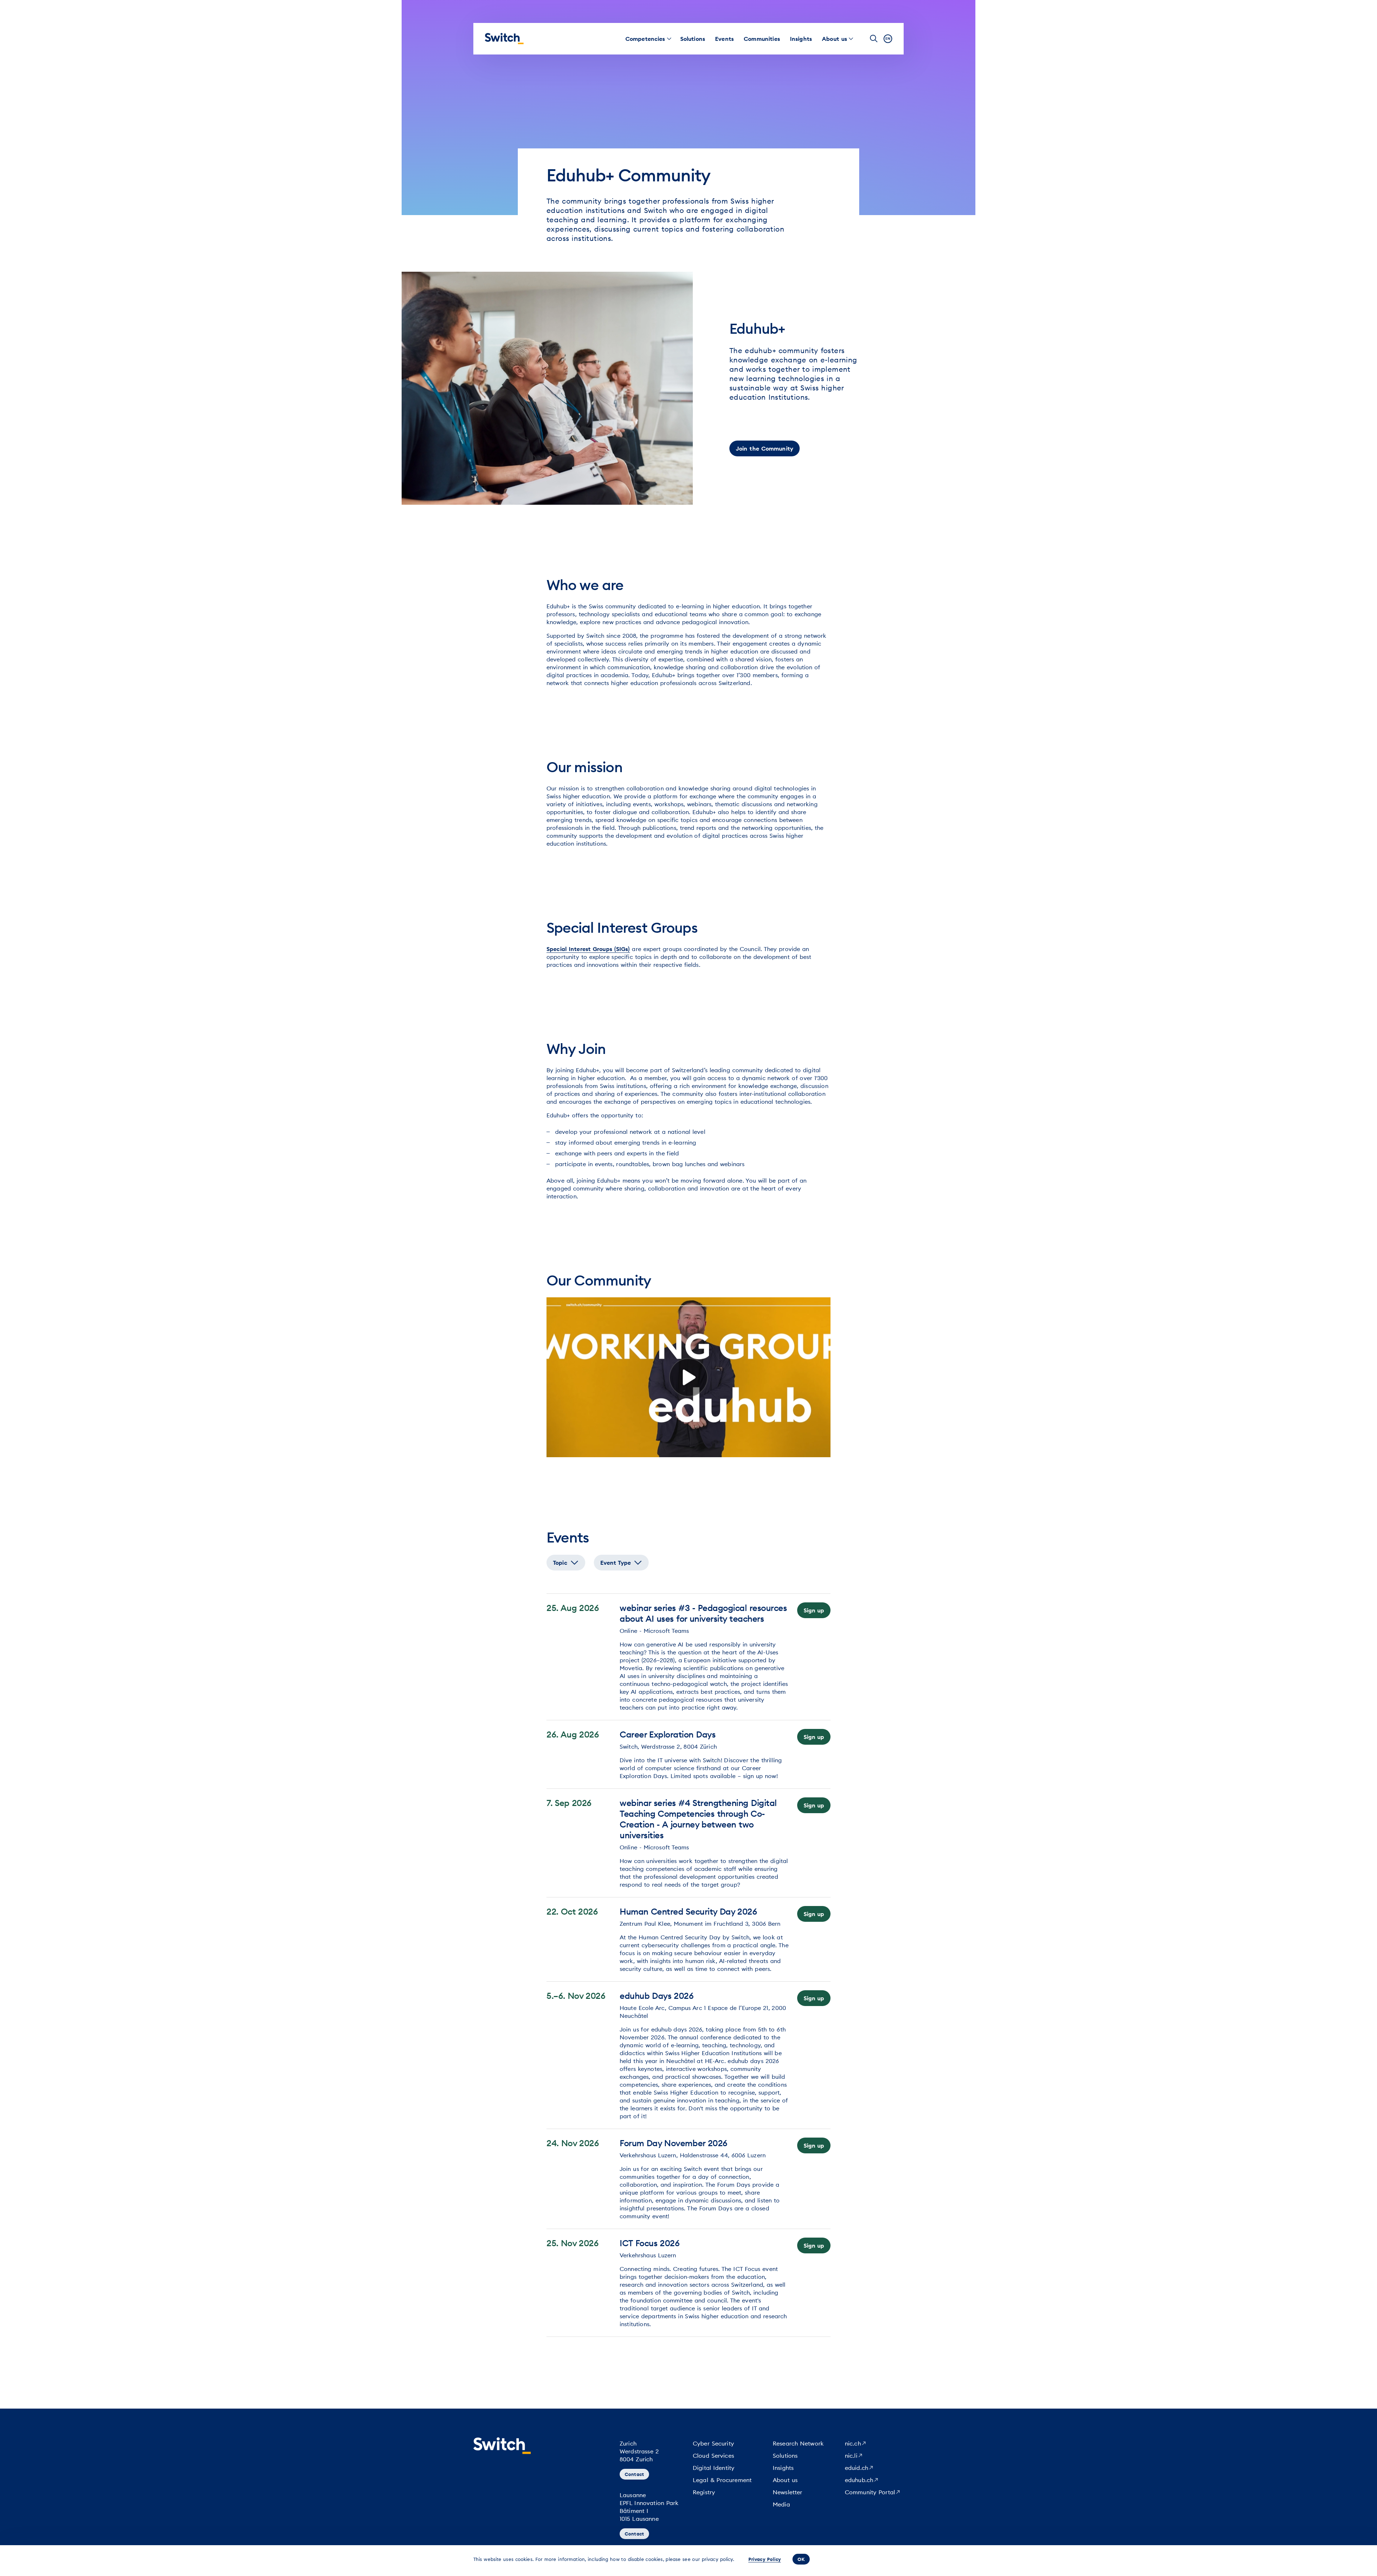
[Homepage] (504, 39)
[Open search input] (874, 39)
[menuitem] (645, 39)
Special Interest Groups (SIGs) (588, 949)
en (888, 39)
